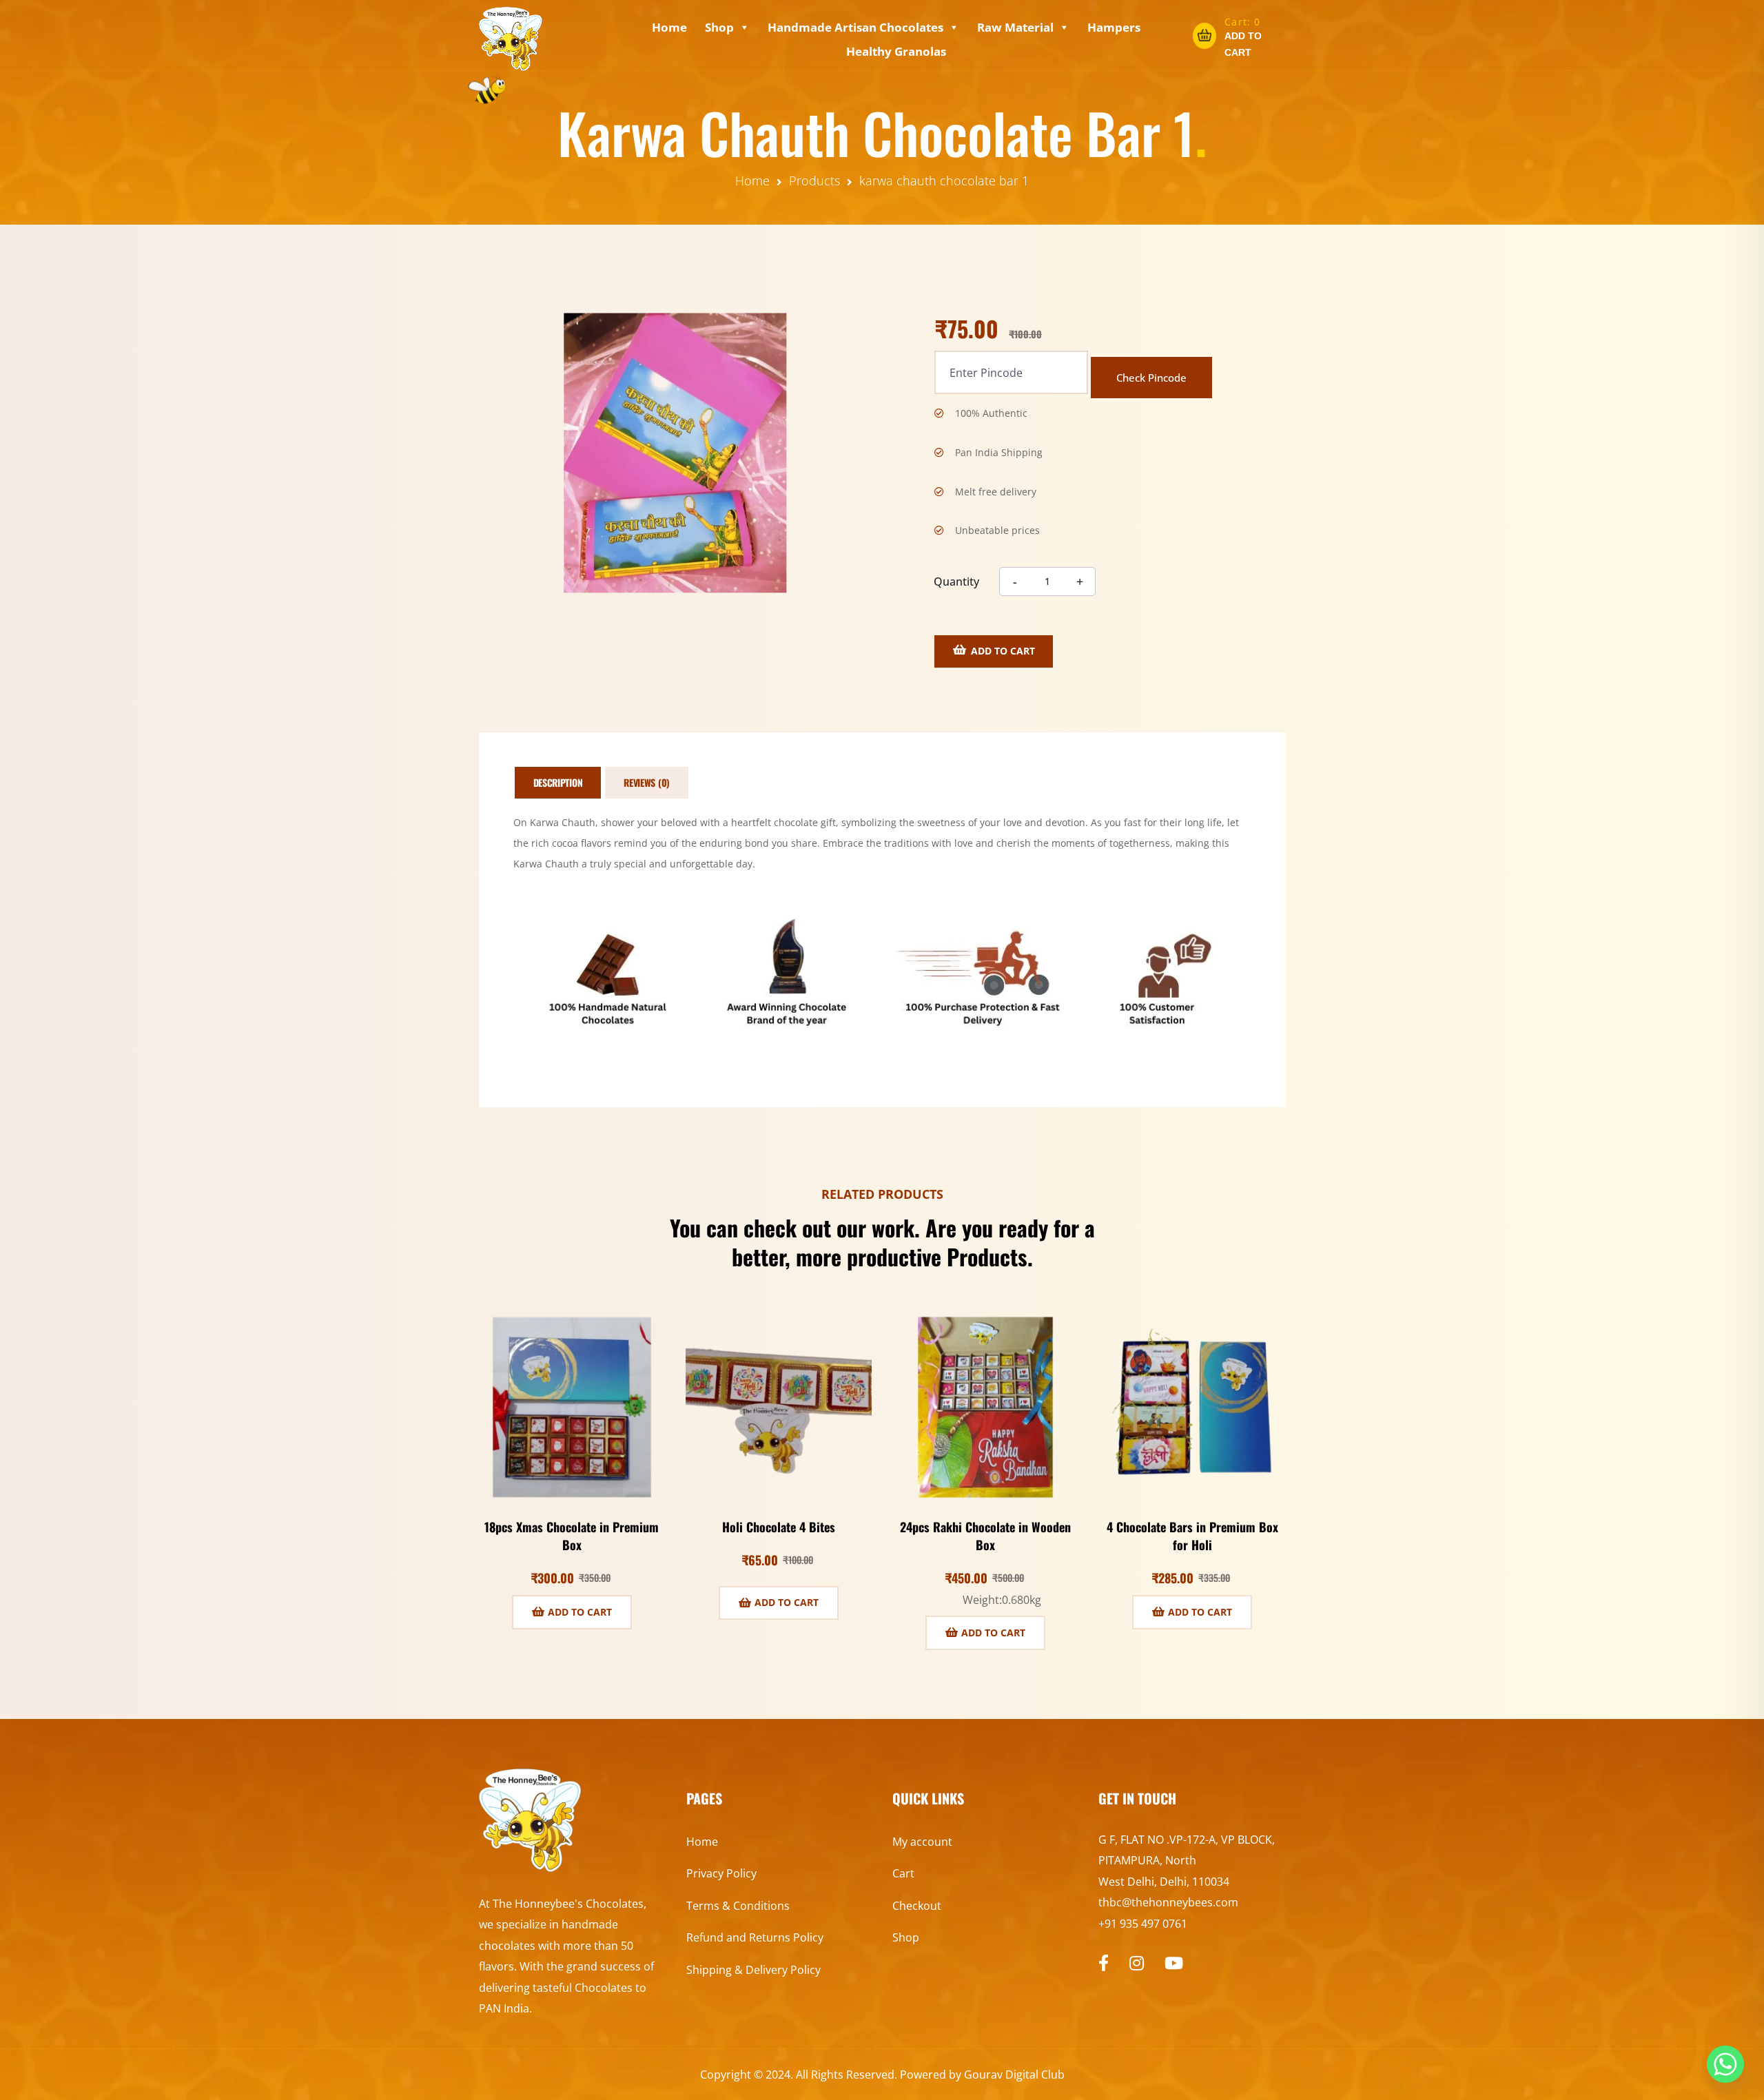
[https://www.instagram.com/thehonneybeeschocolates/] (1137, 1963)
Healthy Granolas (896, 51)
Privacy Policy (721, 1873)
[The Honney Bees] (511, 39)
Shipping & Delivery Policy (753, 1970)
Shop (719, 27)
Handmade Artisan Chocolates (855, 27)
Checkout (917, 1906)
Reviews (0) (647, 782)
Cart (903, 1873)
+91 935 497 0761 (1143, 1924)
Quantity (956, 581)
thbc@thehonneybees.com (1168, 1902)
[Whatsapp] (1725, 2064)
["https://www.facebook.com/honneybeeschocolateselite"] (1104, 1963)
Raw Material (1015, 27)
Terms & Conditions (738, 1906)
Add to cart (1003, 651)
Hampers (1114, 27)
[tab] (558, 783)
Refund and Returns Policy (755, 1937)
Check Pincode (1151, 378)
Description (558, 782)
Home (669, 27)
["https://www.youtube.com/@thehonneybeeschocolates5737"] (1174, 1963)
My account (922, 1842)
